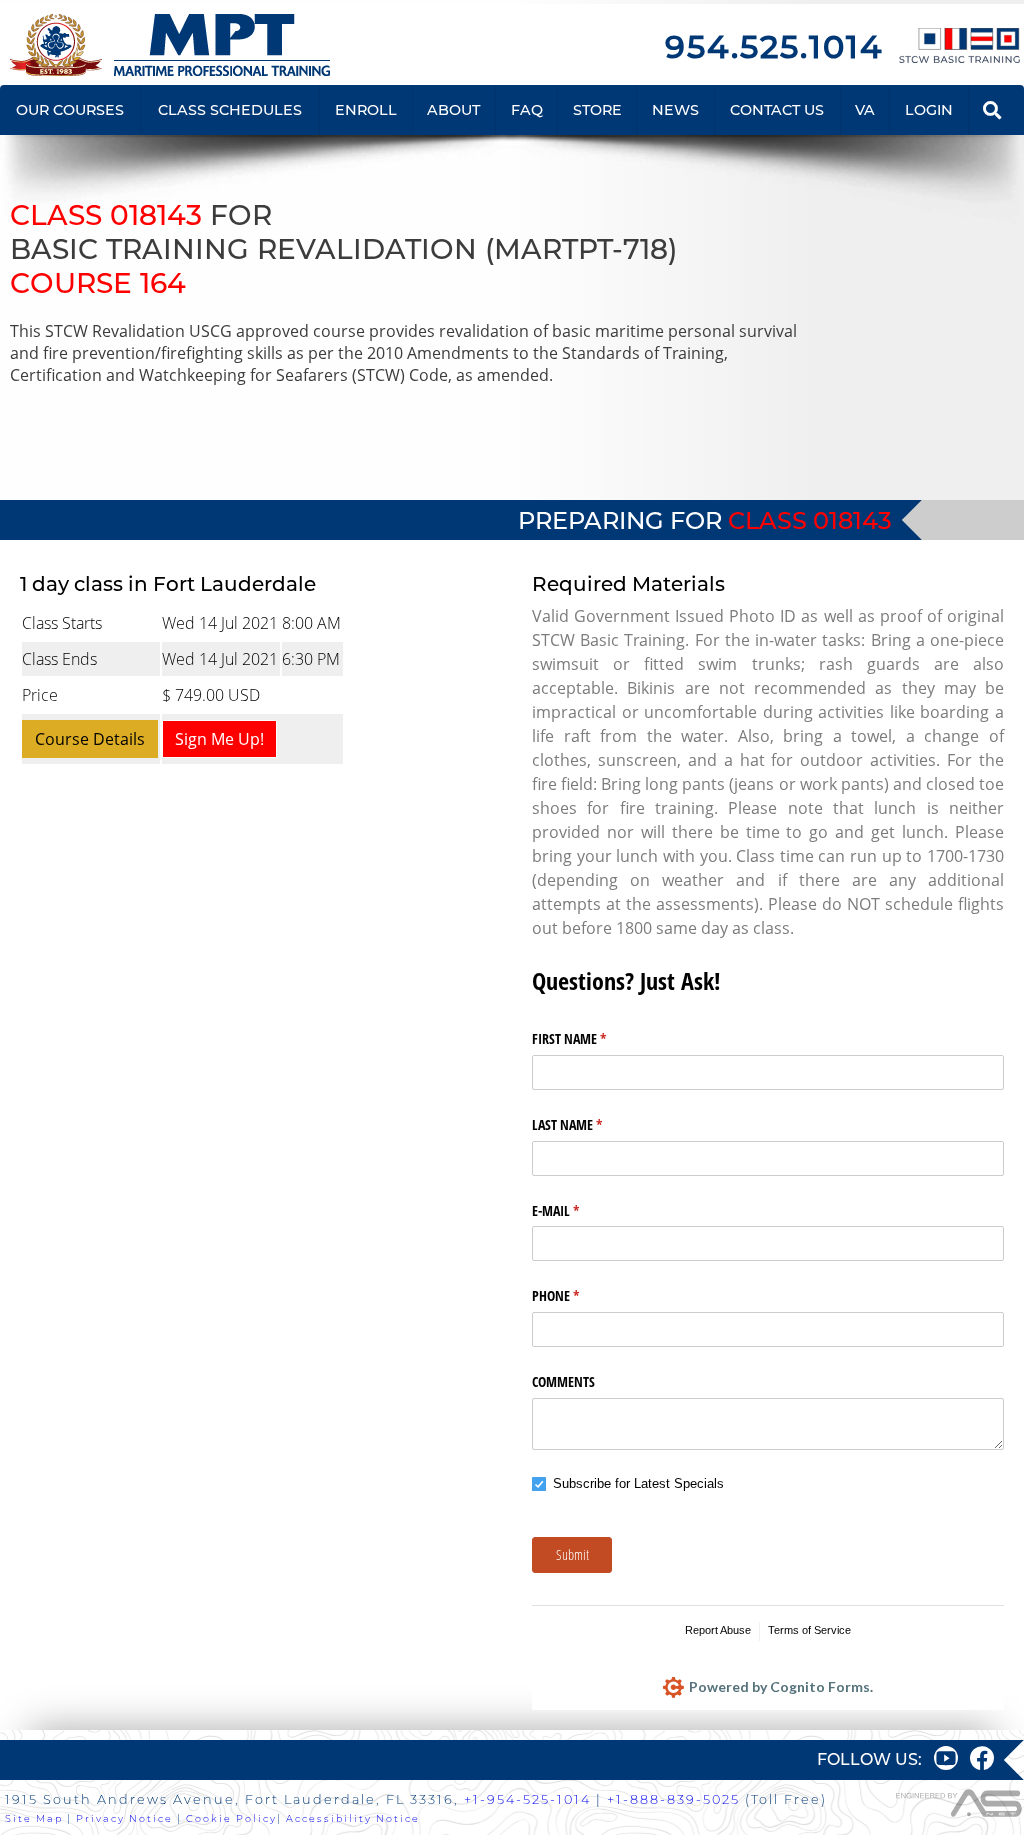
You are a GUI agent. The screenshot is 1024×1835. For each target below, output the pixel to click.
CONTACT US (777, 110)
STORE (597, 110)
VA (865, 110)
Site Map (34, 1818)
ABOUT (453, 110)
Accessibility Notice (353, 1818)
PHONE (579, 1295)
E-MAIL (579, 1210)
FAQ (527, 110)
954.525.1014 (774, 46)
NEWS (675, 110)
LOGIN (929, 110)
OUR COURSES (70, 110)
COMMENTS (563, 1381)
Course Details (90, 739)
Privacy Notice (124, 1818)
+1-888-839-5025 (673, 1799)
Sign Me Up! (219, 739)
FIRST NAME (592, 1038)
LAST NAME (590, 1124)
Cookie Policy (231, 1818)
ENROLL (366, 110)
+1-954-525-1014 (527, 1799)
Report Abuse (718, 1630)
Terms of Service (809, 1630)
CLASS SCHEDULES (230, 110)
